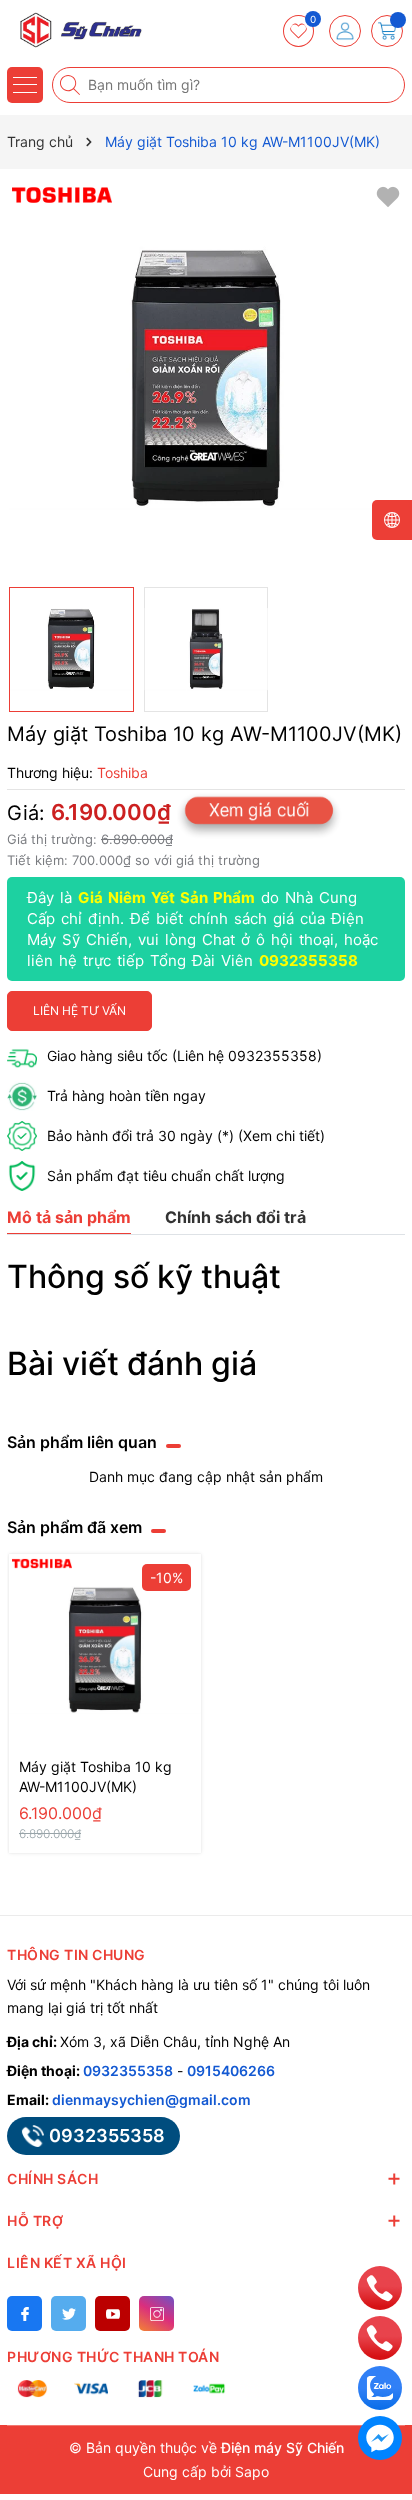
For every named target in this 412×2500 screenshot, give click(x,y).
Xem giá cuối (259, 809)
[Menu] (25, 85)
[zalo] (380, 2386)
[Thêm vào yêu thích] (388, 195)
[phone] (380, 2286)
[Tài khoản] (345, 31)
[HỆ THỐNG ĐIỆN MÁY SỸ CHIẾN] (75, 30)
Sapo (252, 2471)
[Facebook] (24, 2313)
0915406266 (231, 2070)
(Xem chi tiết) (281, 1135)
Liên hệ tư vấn (79, 1010)
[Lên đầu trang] (380, 2242)
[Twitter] (68, 2313)
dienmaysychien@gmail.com (151, 2099)
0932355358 (308, 960)
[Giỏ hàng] (387, 31)
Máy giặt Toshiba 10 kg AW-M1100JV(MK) (95, 1776)
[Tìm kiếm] (72, 85)
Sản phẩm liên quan (82, 1442)
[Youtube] (112, 2313)
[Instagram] (156, 2313)
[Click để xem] (206, 378)
